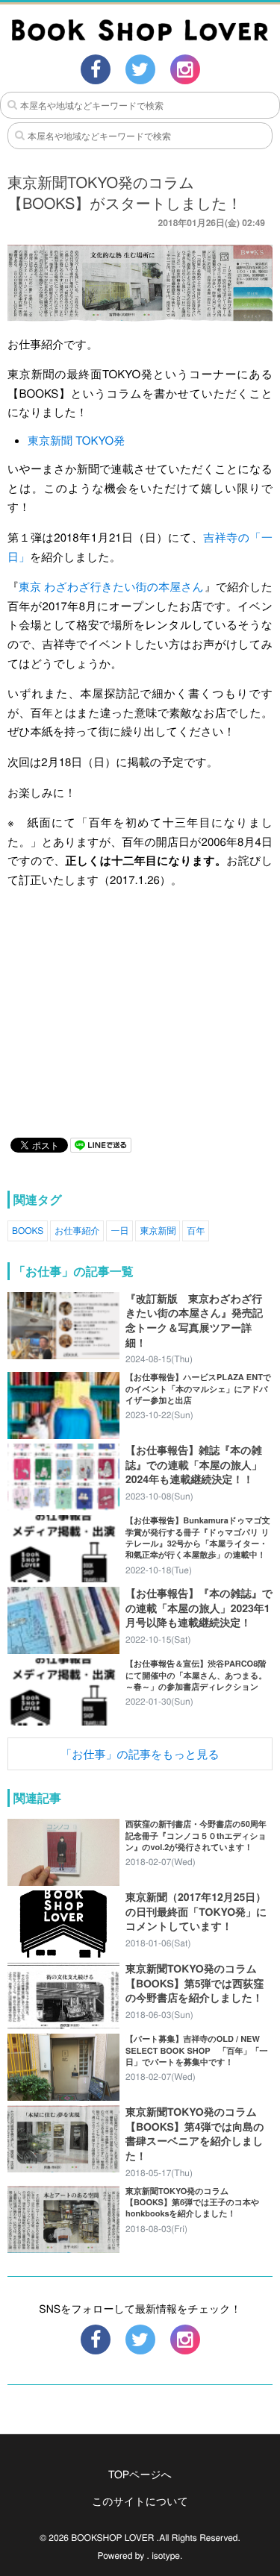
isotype (166, 2555)
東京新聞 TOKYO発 (76, 441)
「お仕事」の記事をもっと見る (140, 1754)
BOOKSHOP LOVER (112, 2538)
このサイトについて (140, 2501)
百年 (196, 1231)
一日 (119, 1231)
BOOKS (28, 1231)
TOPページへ (140, 2474)
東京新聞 (158, 1231)
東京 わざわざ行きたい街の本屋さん (111, 587)
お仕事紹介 (77, 1231)
